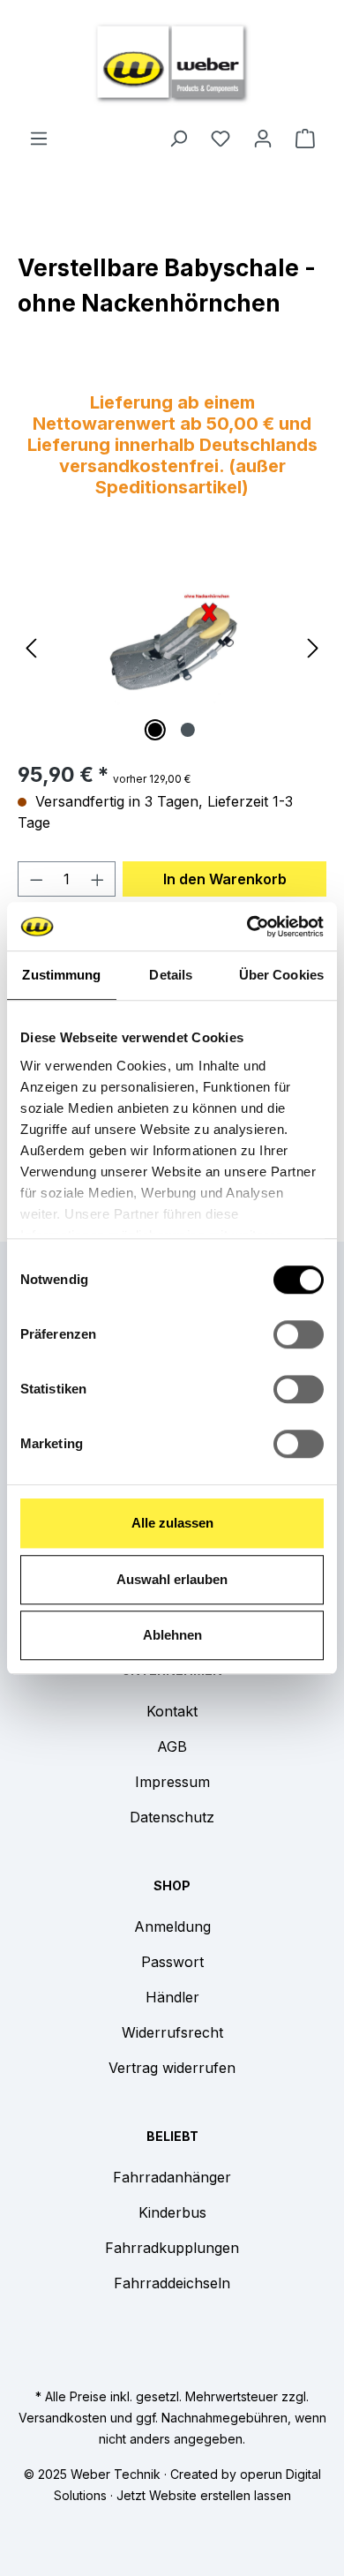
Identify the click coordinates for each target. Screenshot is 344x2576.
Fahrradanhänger (172, 2177)
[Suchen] (178, 138)
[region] (172, 646)
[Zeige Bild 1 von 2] (155, 730)
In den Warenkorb (225, 879)
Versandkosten (63, 2418)
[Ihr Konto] (263, 138)
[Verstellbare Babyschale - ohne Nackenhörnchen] (172, 647)
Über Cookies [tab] (281, 975)
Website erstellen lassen (220, 2495)
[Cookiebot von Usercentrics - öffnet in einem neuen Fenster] (247, 927)
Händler (172, 1997)
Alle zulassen (172, 1523)
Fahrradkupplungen (172, 2248)
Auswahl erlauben (172, 1579)
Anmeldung (172, 1926)
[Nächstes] (313, 646)
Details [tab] (171, 975)
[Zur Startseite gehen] (172, 64)
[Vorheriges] (31, 646)
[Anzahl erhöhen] (98, 879)
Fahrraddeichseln (172, 2283)
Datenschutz (172, 1817)
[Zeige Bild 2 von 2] (188, 730)
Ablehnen (172, 1635)
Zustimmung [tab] (61, 975)
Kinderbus (172, 2212)
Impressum (172, 1782)
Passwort (172, 1962)
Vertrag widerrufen (172, 2068)
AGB (172, 1746)
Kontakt (172, 1711)
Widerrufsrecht (172, 2032)
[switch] (299, 1334)
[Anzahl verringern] (36, 879)
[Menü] (39, 138)
